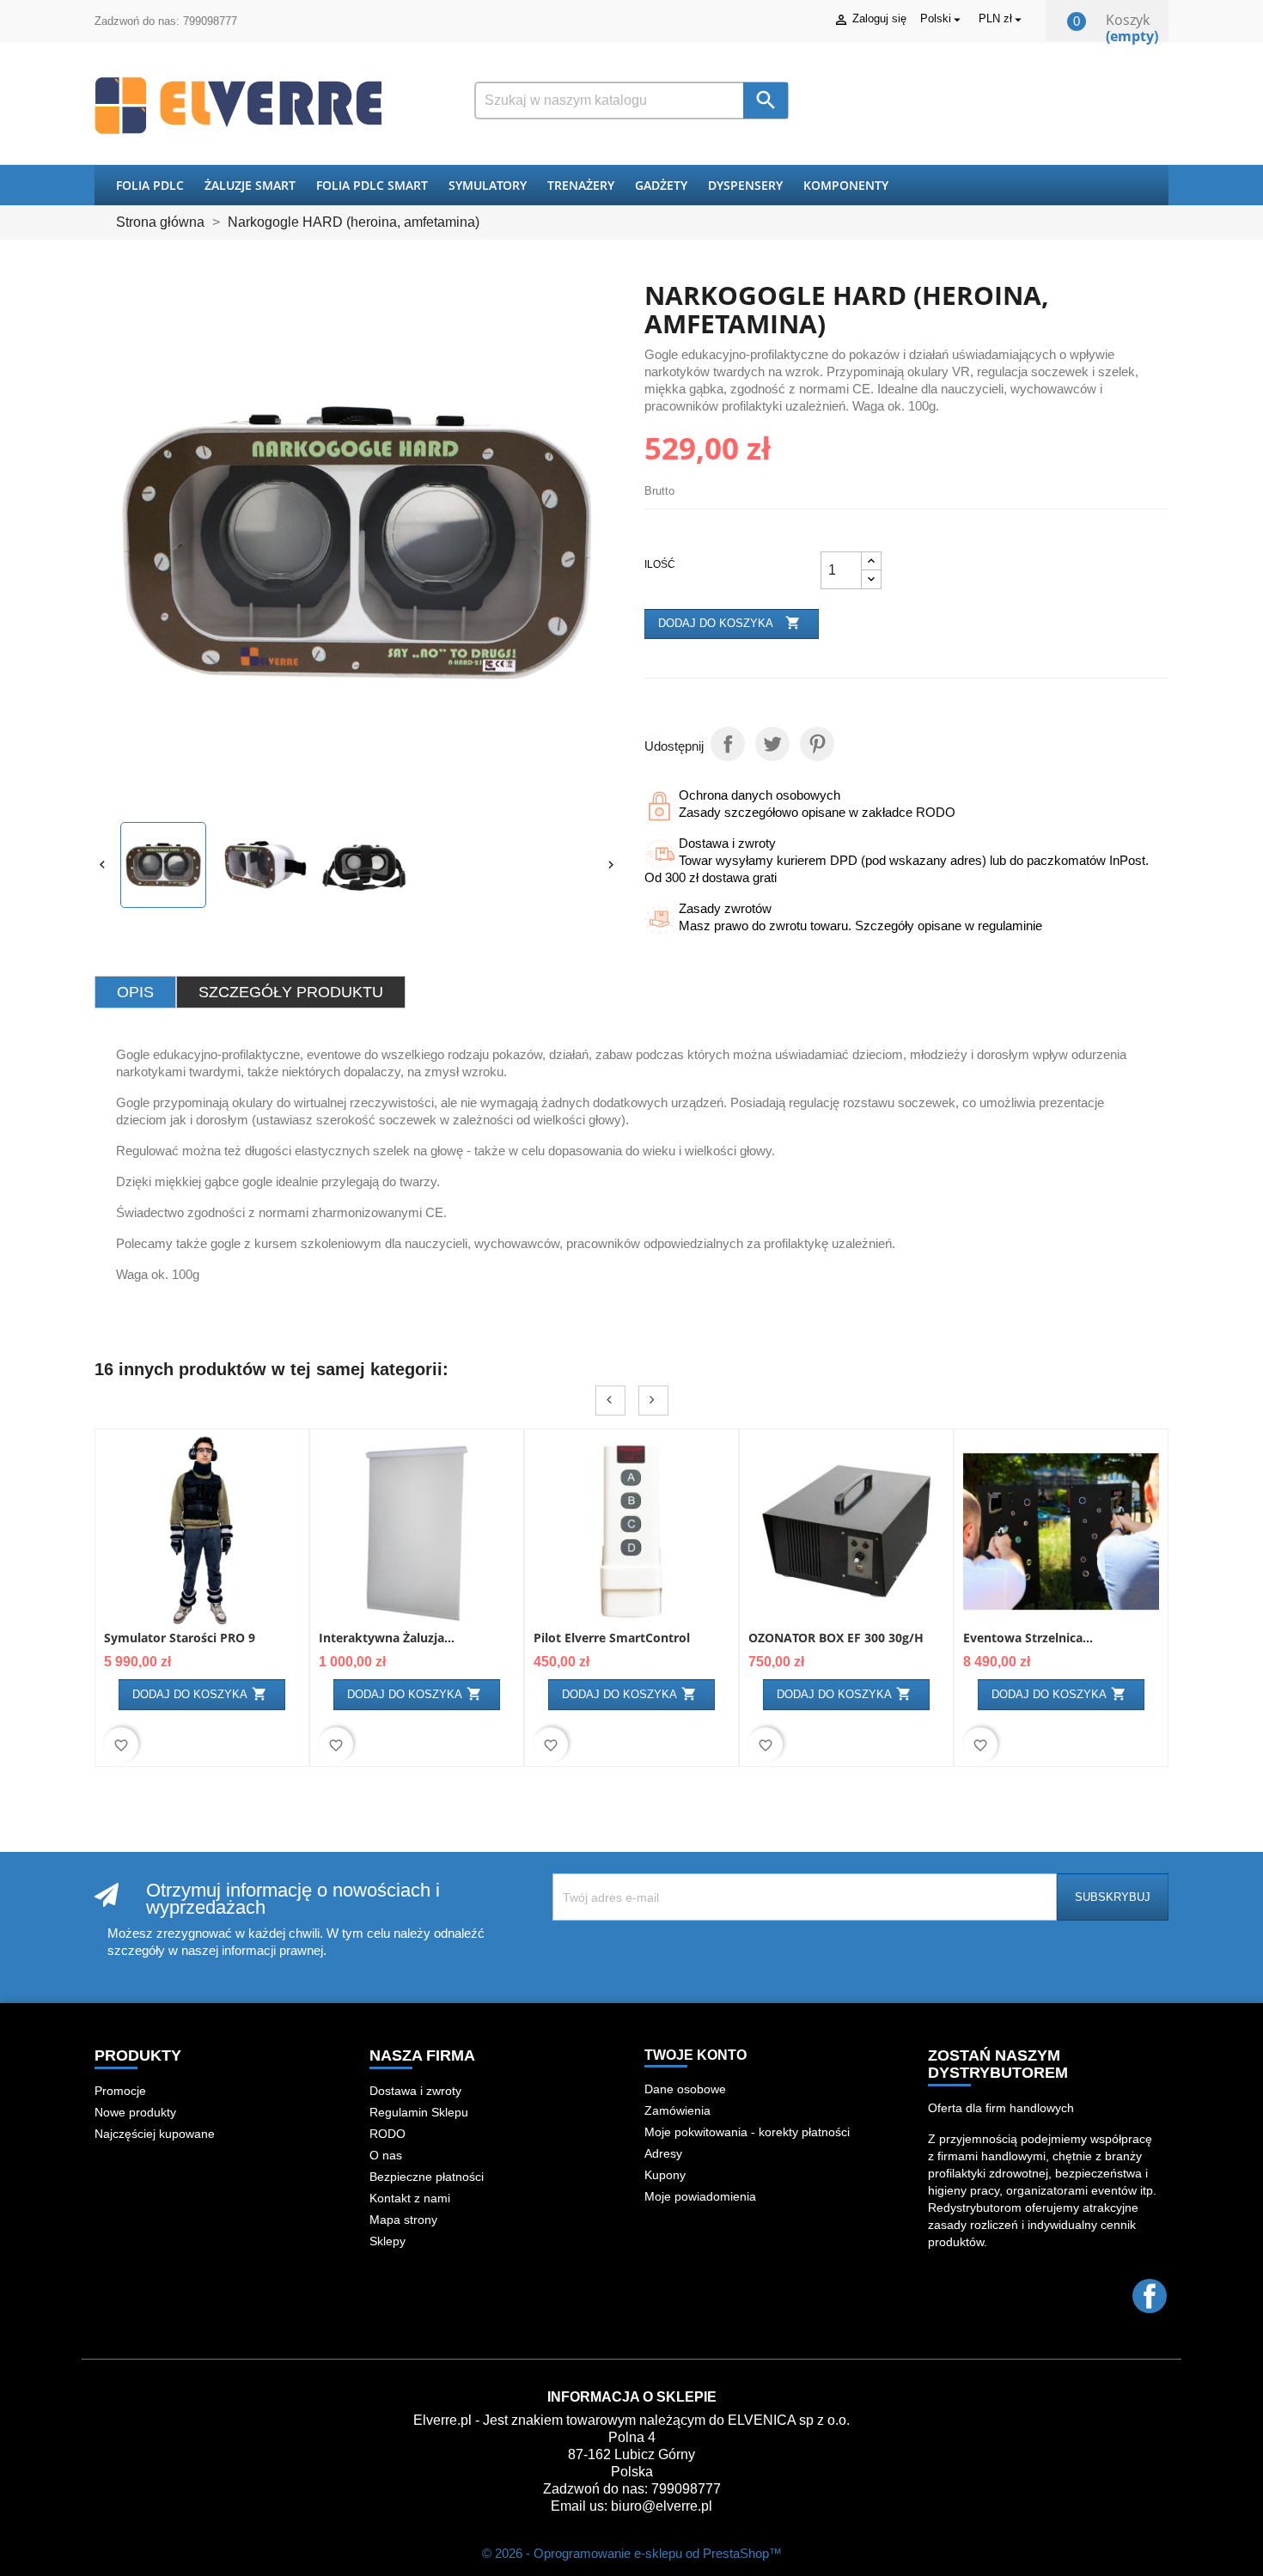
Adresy (663, 2153)
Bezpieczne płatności (427, 2177)
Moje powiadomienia (700, 2196)
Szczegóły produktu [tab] (291, 992)
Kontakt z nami (410, 2198)
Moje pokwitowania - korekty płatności (747, 2132)
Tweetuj (772, 744)
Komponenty (846, 185)
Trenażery (581, 185)
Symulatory (488, 185)
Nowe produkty (135, 2112)
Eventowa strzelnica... (1028, 1638)
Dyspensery (745, 185)
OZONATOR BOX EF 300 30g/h (836, 1638)
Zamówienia (677, 2110)
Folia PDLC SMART (372, 185)
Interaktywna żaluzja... (387, 1638)
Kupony (665, 2175)
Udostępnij (728, 744)
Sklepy (387, 2241)
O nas (386, 2155)
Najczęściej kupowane (155, 2134)
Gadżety (661, 185)
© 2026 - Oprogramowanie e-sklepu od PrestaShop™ (632, 2553)
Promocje (120, 2091)
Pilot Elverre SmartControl (612, 1638)
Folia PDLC (150, 185)
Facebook (1150, 2296)
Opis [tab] (135, 992)
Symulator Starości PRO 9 (180, 1638)
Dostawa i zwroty (415, 2091)
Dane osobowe (685, 2089)
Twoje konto (696, 2055)
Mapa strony (403, 2220)
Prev (610, 1401)
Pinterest (817, 744)
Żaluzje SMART (250, 185)
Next (653, 1401)
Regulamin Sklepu (419, 2112)
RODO (387, 2134)
